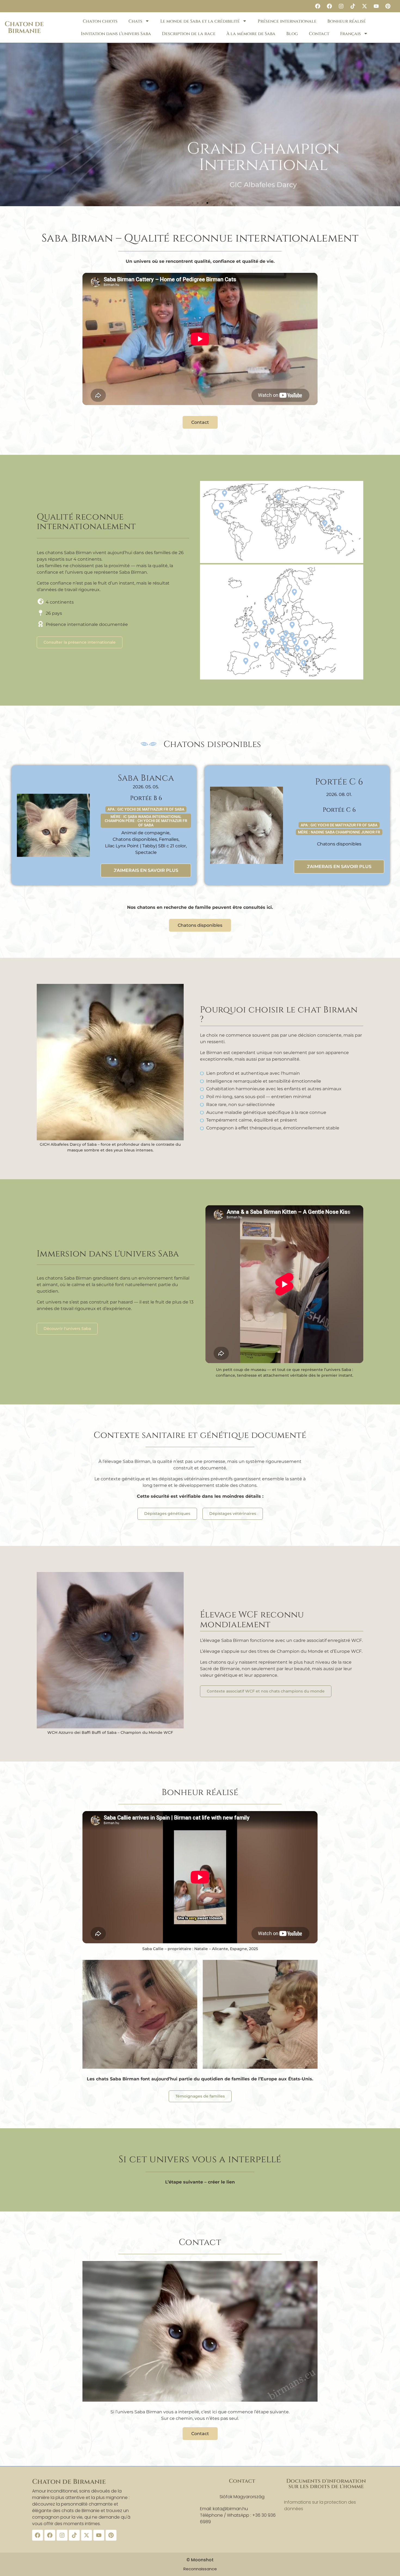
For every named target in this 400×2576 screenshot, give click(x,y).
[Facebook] (318, 6)
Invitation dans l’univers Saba (116, 34)
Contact (319, 34)
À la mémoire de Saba (251, 34)
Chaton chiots (100, 21)
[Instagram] (341, 6)
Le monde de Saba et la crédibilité (200, 21)
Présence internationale (287, 21)
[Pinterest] (388, 6)
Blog (292, 34)
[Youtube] (376, 6)
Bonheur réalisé (347, 21)
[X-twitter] (364, 6)
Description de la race (189, 34)
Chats (135, 21)
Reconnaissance (200, 2569)
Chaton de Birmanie (24, 27)
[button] (193, 203)
